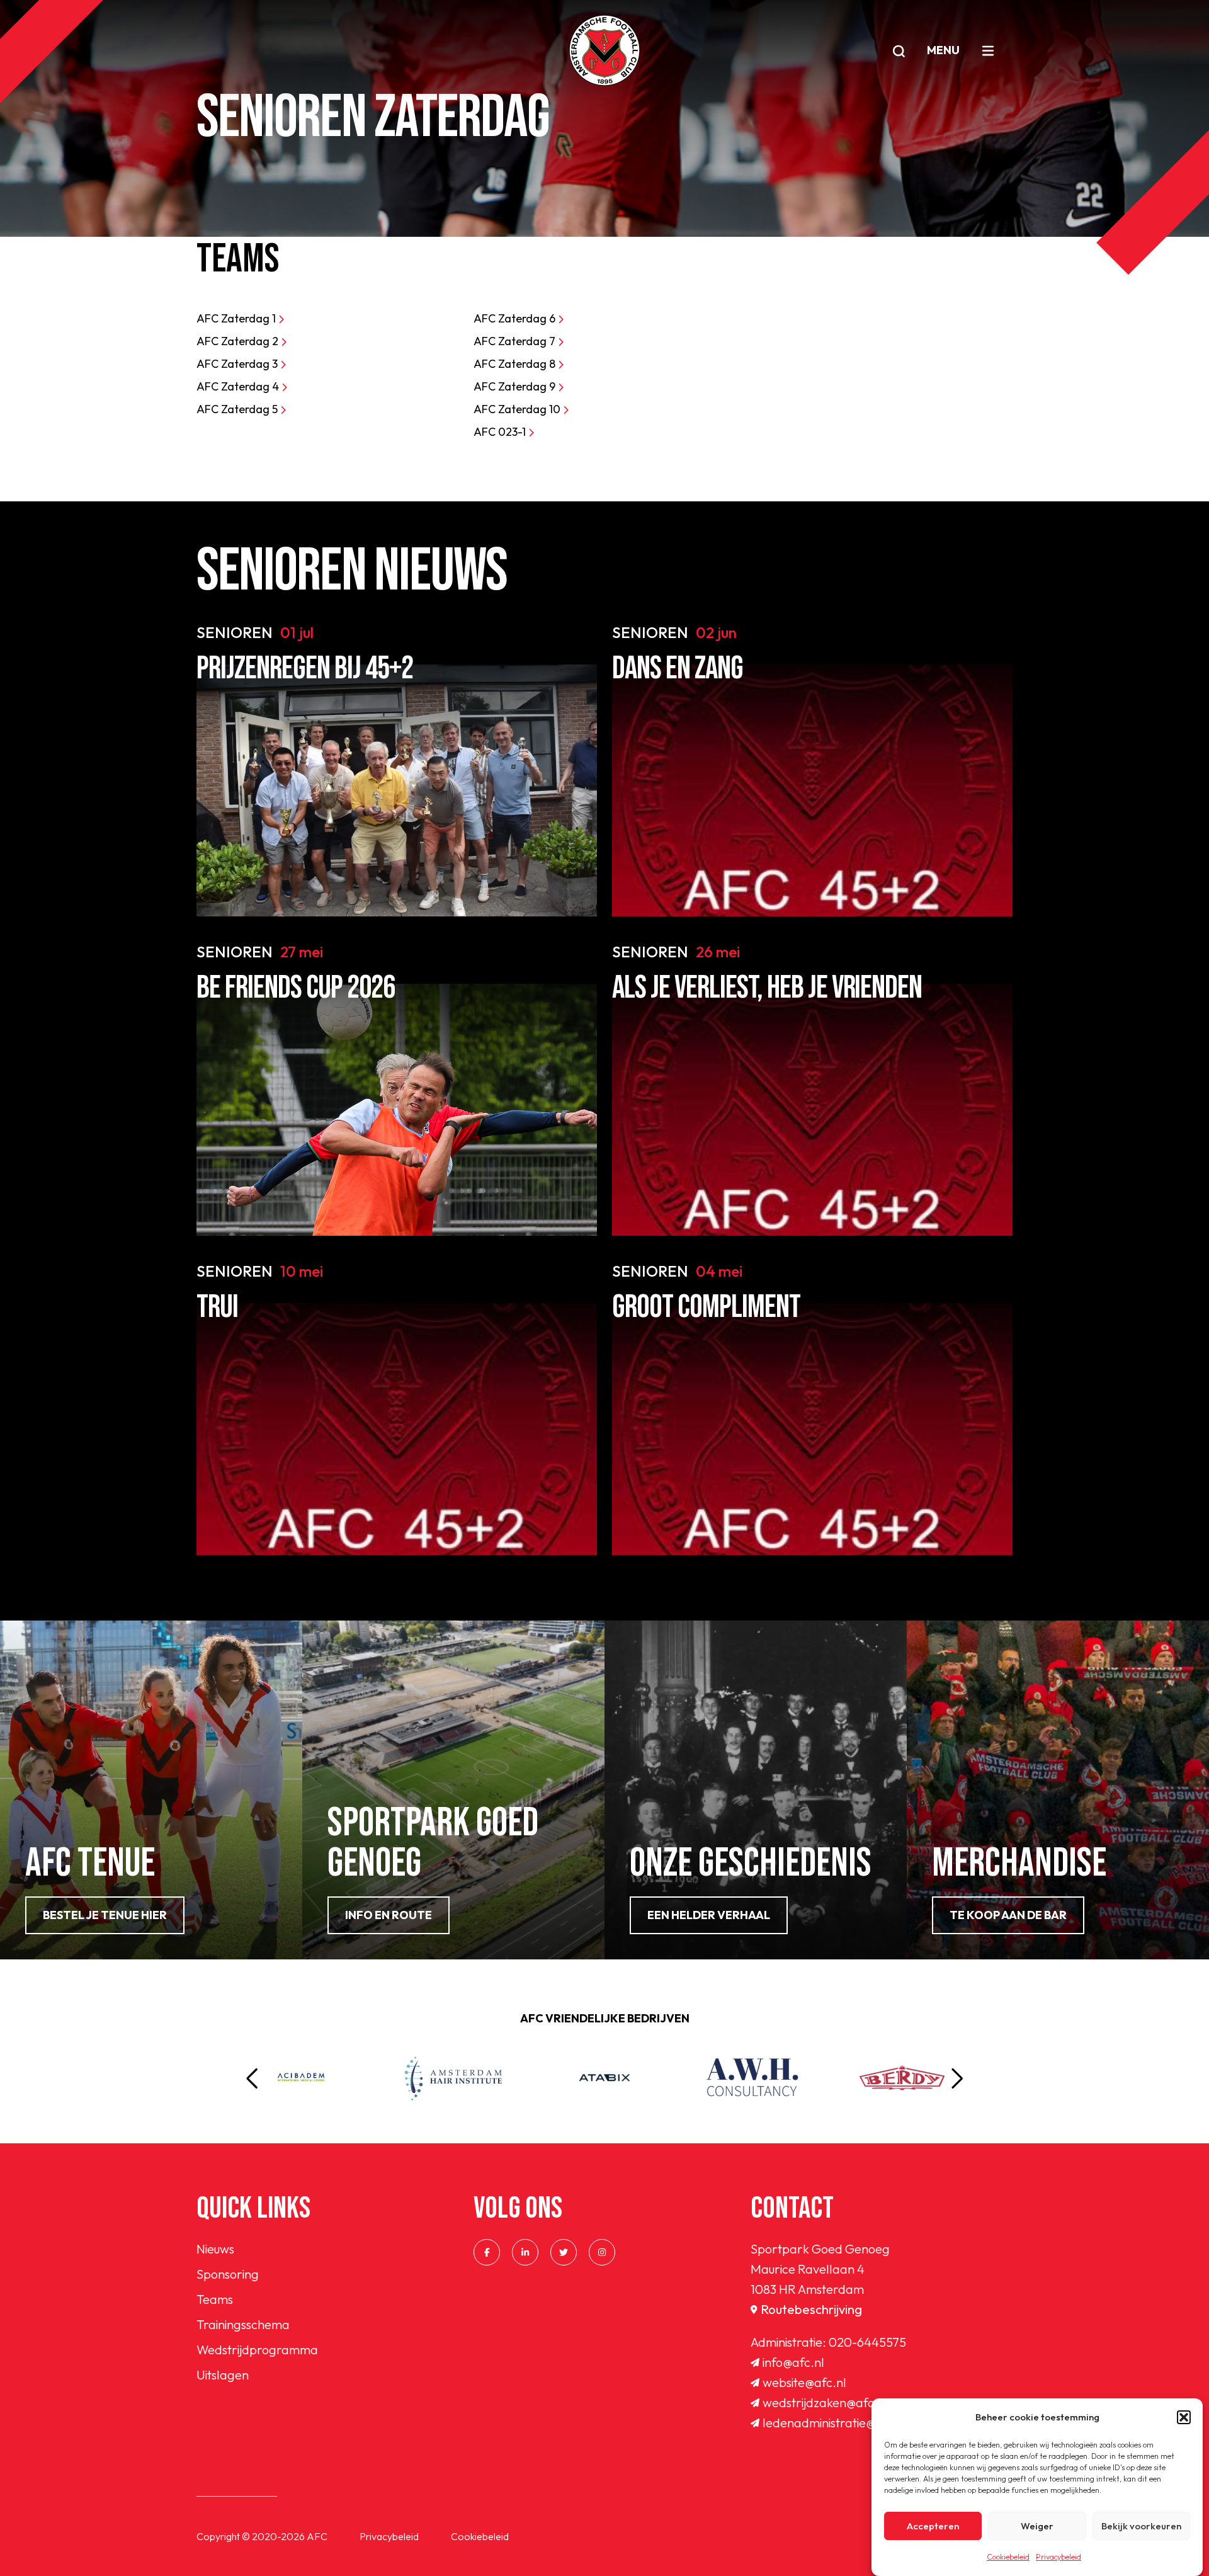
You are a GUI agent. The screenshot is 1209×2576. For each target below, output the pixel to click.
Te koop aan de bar (1008, 1915)
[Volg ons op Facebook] (487, 2252)
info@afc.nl (793, 2362)
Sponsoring (228, 2274)
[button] (1184, 2417)
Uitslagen (223, 2375)
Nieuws (215, 2249)
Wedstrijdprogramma (257, 2350)
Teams (215, 2299)
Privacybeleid (1059, 2557)
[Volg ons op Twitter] (564, 2252)
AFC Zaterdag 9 (516, 386)
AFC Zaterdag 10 (518, 409)
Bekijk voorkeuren (1141, 2526)
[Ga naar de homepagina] (604, 50)
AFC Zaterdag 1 (237, 318)
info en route (389, 1915)
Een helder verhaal (709, 1915)
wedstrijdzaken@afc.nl (825, 2402)
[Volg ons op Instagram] (602, 2252)
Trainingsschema (243, 2324)
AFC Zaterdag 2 (239, 341)
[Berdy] (908, 2078)
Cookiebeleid (1008, 2557)
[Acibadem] (301, 2078)
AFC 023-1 (501, 432)
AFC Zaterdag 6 (516, 318)
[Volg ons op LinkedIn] (525, 2252)
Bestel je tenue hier (105, 1915)
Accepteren (933, 2526)
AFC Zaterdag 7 (516, 341)
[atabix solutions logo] (604, 2078)
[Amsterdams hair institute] (453, 2078)
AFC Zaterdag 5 (238, 409)
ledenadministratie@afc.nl (835, 2423)
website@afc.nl (804, 2382)
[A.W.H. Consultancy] (756, 2078)
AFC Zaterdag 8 (516, 364)
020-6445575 (867, 2342)
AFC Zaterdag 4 (239, 386)
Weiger (1037, 2526)
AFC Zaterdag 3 (238, 364)
